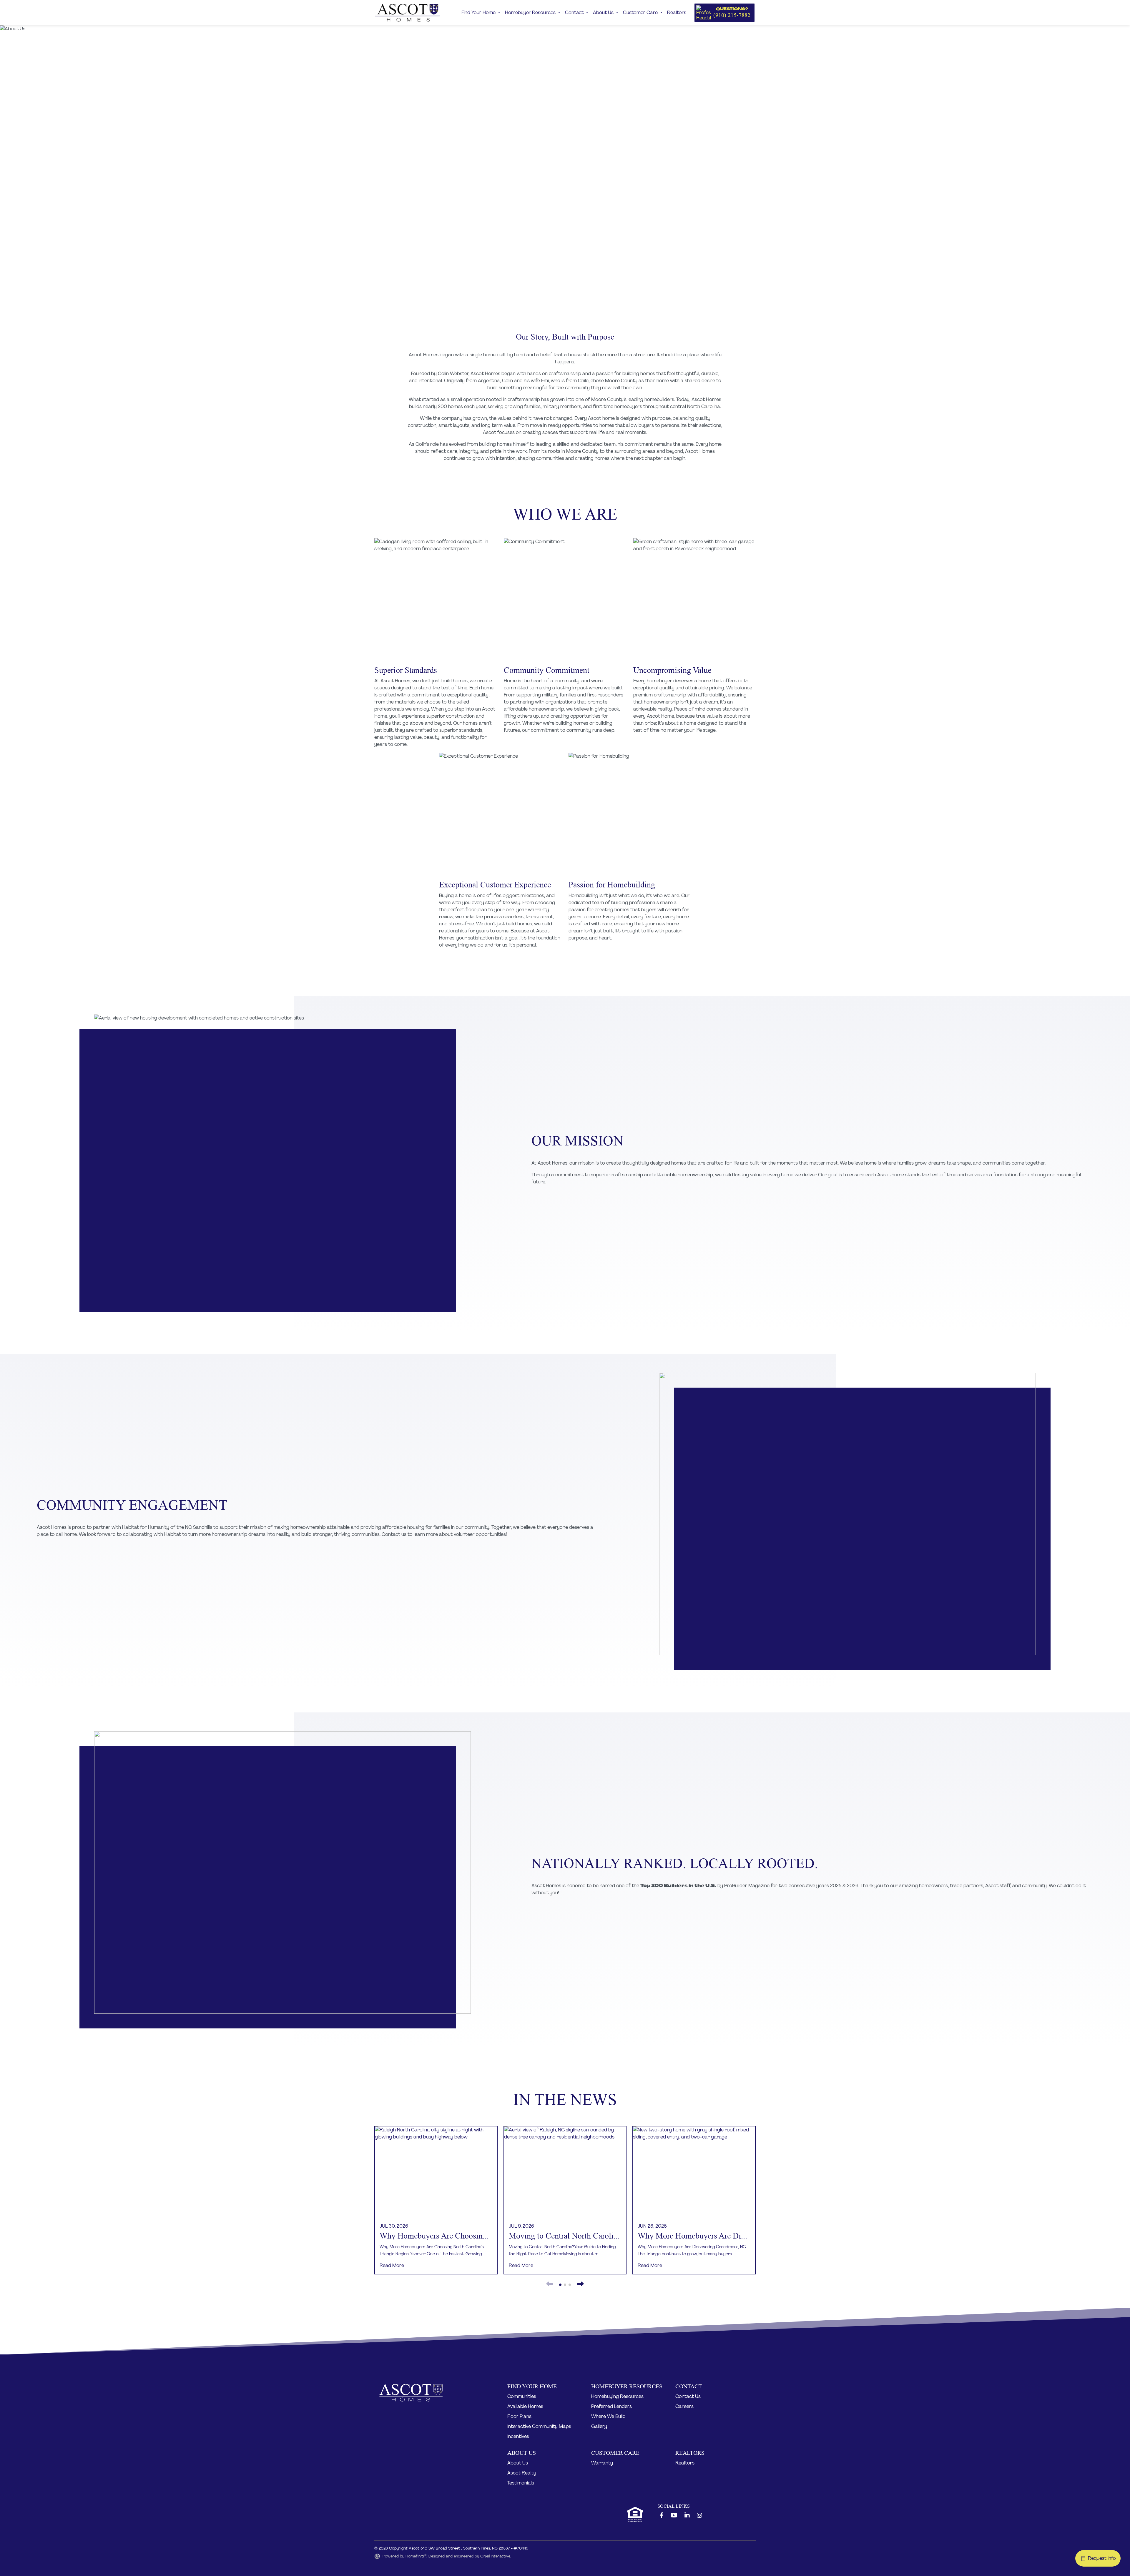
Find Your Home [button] (479, 13)
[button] (724, 13)
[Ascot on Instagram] (699, 2516)
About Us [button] (604, 13)
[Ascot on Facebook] (662, 2516)
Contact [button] (575, 13)
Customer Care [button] (641, 13)
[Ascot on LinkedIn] (687, 2516)
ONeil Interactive (495, 2556)
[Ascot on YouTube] (674, 2516)
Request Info (1104, 2558)
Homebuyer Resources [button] (531, 13)
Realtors (677, 13)
